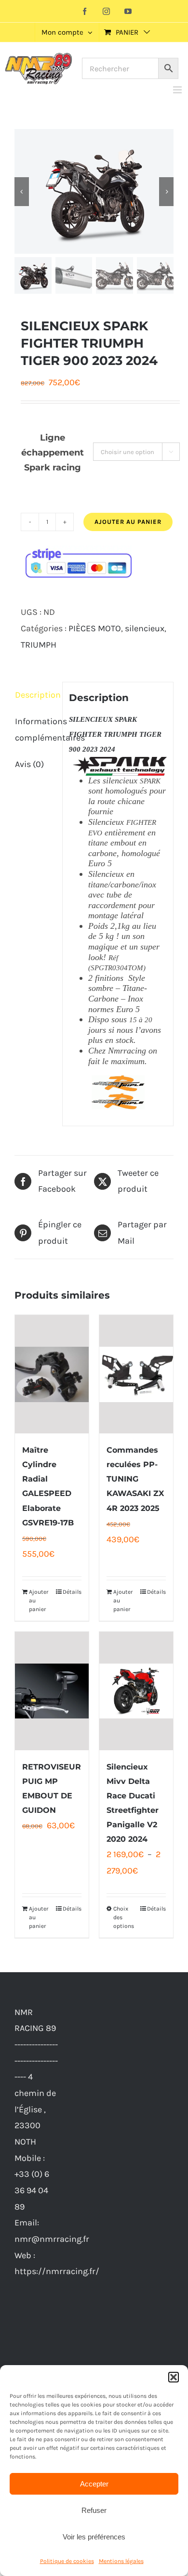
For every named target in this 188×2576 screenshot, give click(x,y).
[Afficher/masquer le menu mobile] (178, 90)
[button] (174, 2377)
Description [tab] (35, 695)
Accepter (94, 2484)
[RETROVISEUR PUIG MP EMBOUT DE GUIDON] (52, 1691)
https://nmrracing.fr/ (57, 2271)
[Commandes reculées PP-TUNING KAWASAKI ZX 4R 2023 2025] (136, 1374)
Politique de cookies (67, 2561)
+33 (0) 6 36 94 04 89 (32, 2190)
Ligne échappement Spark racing (53, 453)
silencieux (145, 628)
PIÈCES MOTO (95, 628)
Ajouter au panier (128, 522)
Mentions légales (121, 2561)
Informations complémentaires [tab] (35, 729)
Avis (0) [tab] (29, 764)
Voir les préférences (94, 2537)
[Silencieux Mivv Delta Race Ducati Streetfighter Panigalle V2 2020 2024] (136, 1691)
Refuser (94, 2510)
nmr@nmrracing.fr (52, 2239)
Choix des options (124, 1917)
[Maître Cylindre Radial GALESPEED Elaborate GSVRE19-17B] (52, 1374)
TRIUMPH (39, 645)
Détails (72, 1592)
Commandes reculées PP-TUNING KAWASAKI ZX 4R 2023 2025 (135, 1479)
